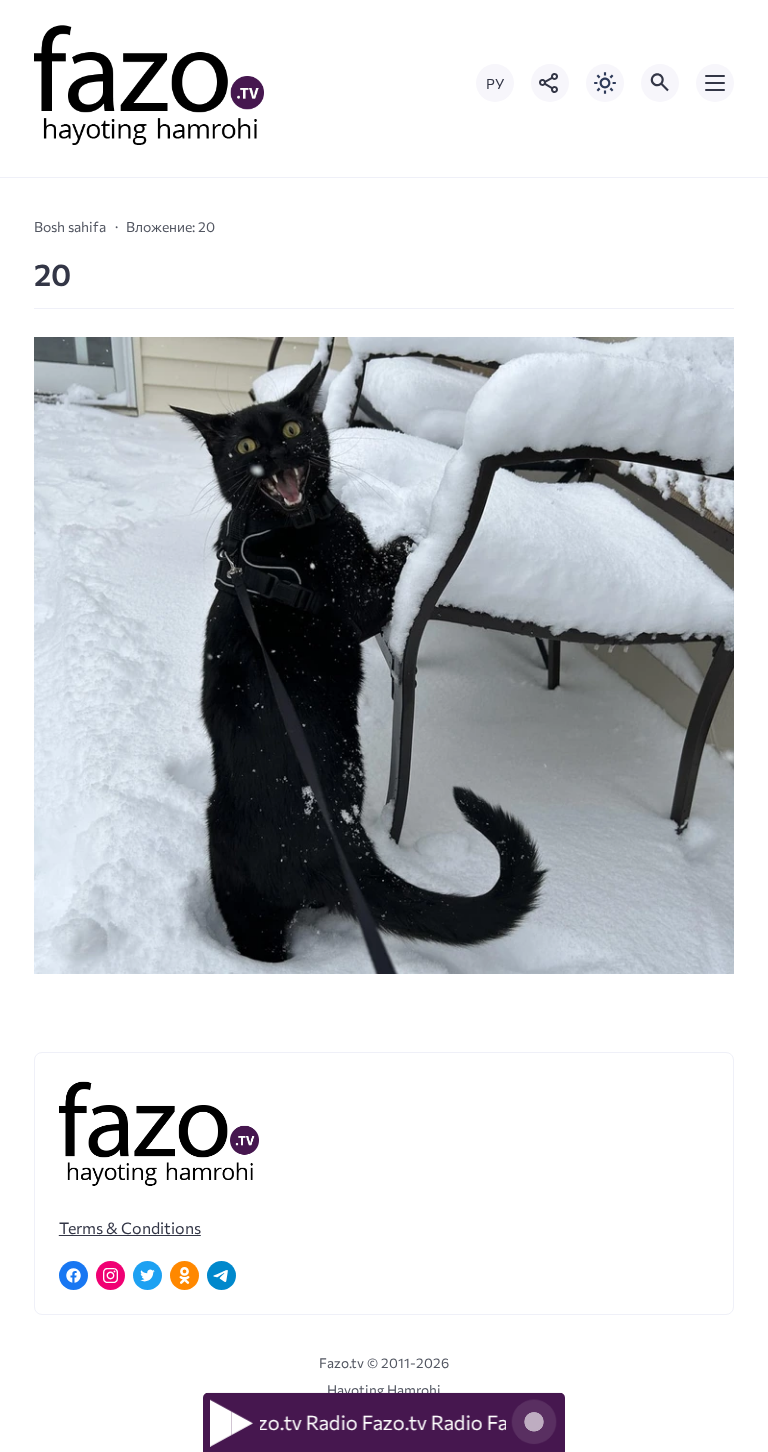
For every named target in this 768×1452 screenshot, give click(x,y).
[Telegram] (221, 1275)
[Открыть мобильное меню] (715, 83)
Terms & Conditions (130, 1227)
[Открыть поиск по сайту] (660, 83)
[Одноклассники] (184, 1275)
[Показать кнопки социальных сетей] (550, 83)
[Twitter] (147, 1275)
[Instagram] (110, 1275)
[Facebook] (73, 1275)
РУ (495, 83)
